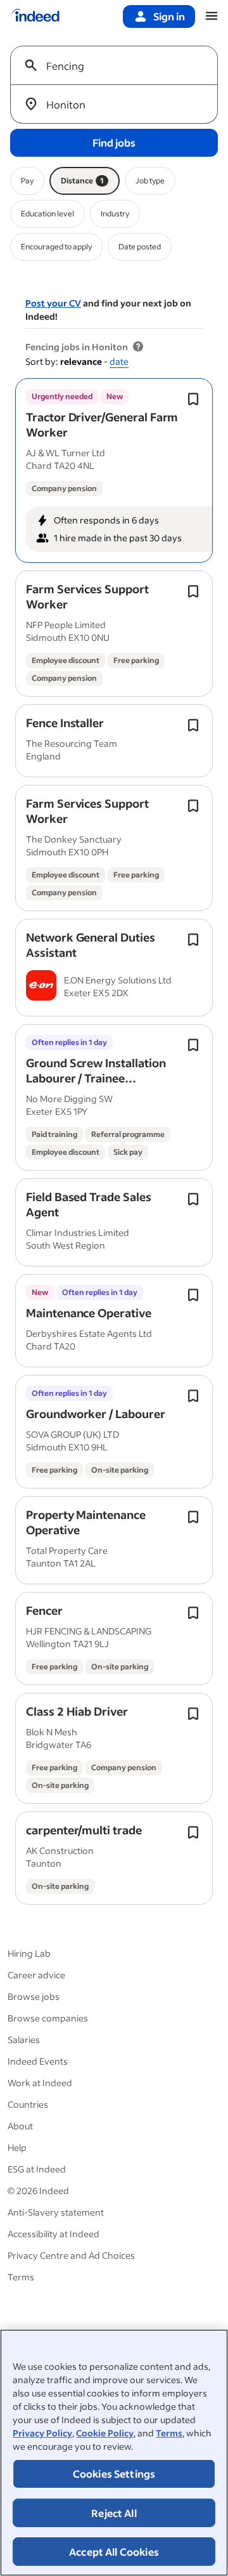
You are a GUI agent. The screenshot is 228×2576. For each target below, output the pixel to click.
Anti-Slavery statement (56, 2212)
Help (17, 2147)
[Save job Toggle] (193, 399)
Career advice (36, 1975)
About (20, 2126)
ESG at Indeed (37, 2169)
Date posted (140, 246)
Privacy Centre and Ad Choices (71, 2255)
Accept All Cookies (114, 2552)
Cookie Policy (105, 2433)
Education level (47, 214)
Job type (150, 181)
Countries (28, 2104)
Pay (27, 181)
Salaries (24, 2040)
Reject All (114, 2513)
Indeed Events (38, 2061)
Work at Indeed (40, 2083)
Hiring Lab (29, 1953)
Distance (82, 181)
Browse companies (48, 2018)
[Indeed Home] (35, 16)
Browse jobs (34, 1996)
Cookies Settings (114, 2474)
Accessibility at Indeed (54, 2234)
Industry (115, 214)
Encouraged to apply (56, 246)
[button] (102, 424)
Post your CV (53, 303)
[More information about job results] (138, 347)
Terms (169, 2433)
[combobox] (119, 65)
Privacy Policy (42, 2433)
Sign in (169, 16)
